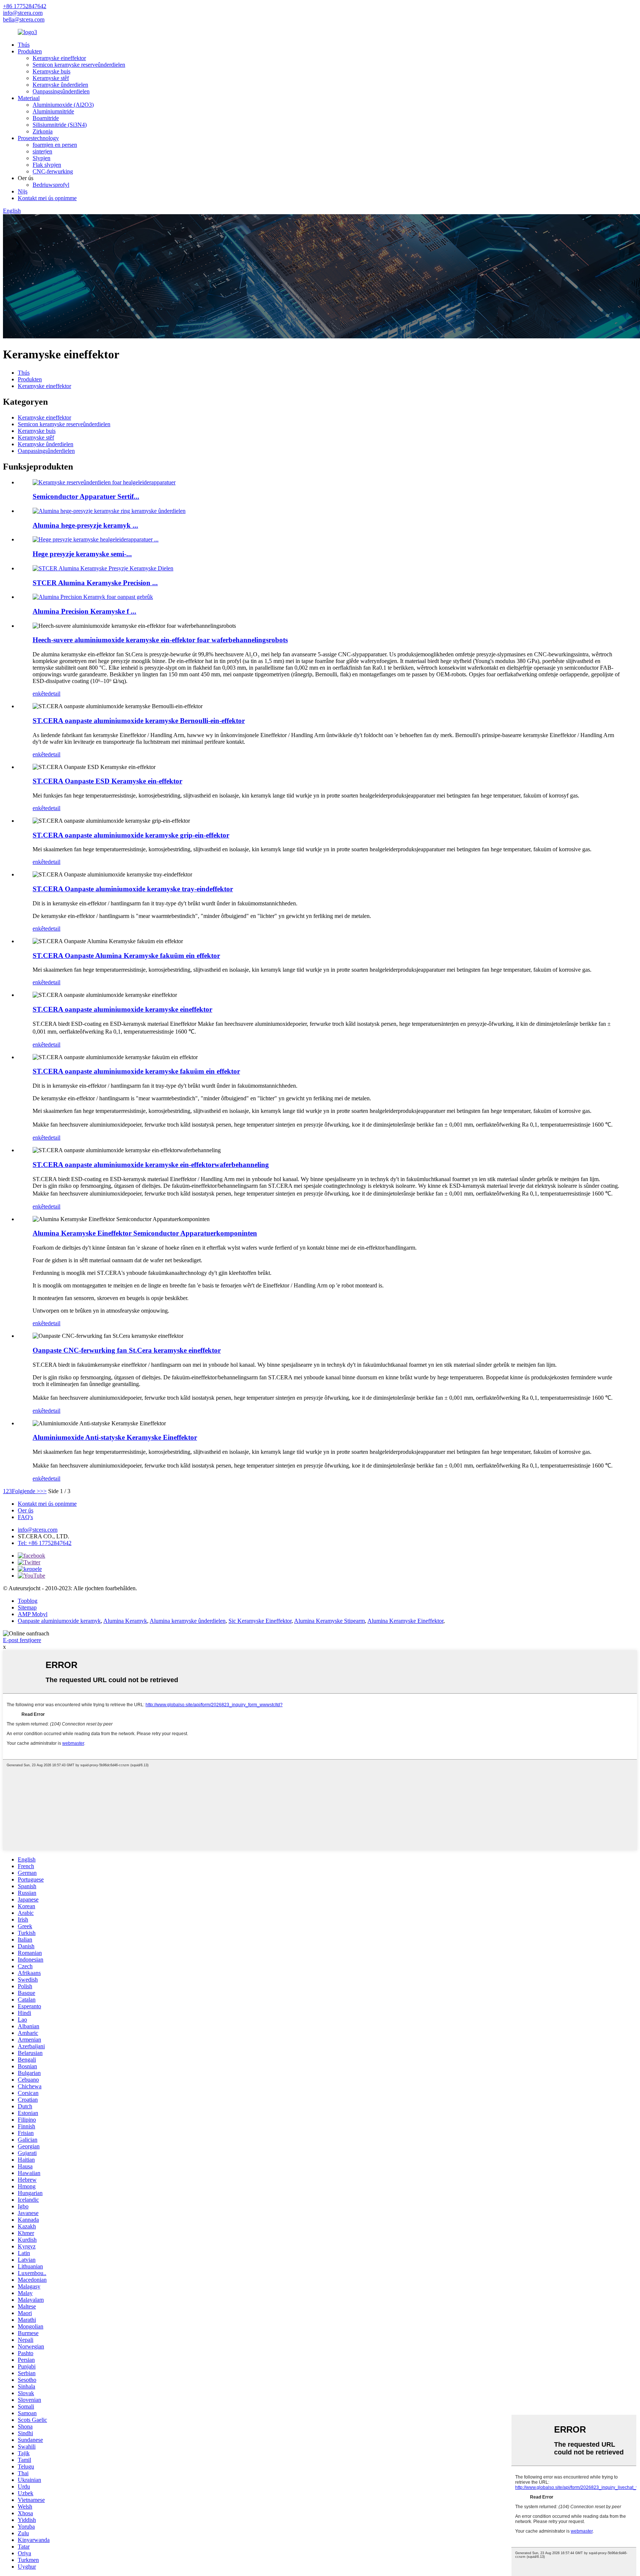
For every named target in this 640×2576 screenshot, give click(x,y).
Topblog (28, 1601)
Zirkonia (43, 131)
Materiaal (29, 98)
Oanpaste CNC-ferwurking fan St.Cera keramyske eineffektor (127, 1350)
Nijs (23, 191)
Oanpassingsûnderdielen (61, 91)
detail (54, 694)
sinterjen (42, 151)
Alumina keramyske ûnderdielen (188, 1621)
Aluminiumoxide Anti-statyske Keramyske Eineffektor (115, 1437)
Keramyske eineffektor (59, 58)
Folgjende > (26, 1491)
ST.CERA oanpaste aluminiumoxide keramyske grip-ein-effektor (131, 835)
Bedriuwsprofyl (51, 185)
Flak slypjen (47, 165)
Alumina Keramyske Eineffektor (405, 1621)
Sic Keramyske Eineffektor (260, 1621)
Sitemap (27, 1607)
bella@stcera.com (24, 19)
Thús (24, 45)
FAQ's (25, 1517)
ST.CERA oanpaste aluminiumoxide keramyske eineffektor (122, 1009)
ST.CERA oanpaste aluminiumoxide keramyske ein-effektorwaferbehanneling (151, 1165)
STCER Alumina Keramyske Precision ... (95, 583)
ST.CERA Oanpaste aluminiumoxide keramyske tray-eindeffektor (133, 889)
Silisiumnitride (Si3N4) (60, 125)
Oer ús (26, 1510)
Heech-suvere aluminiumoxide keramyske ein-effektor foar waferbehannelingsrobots (160, 640)
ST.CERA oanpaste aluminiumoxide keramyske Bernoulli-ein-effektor (139, 721)
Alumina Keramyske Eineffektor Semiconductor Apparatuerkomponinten (145, 1233)
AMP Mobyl (33, 1614)
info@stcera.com (23, 13)
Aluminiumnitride (53, 111)
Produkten (30, 51)
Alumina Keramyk (125, 1621)
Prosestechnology (38, 138)
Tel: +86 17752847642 (45, 1543)
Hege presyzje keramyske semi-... (82, 554)
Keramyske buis (51, 71)
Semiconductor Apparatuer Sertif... (86, 496)
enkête (40, 694)
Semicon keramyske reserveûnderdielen (79, 65)
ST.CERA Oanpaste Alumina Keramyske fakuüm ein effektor (126, 956)
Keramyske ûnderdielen (60, 85)
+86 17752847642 (25, 6)
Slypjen (41, 158)
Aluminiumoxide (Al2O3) (63, 105)
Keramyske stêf (51, 78)
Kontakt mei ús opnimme (47, 198)
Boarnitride (46, 118)
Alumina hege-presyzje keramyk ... (85, 525)
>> (43, 1491)
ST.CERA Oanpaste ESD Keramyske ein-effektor (107, 781)
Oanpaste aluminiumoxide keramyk (59, 1621)
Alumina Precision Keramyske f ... (84, 611)
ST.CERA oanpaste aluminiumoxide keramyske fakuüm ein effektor (136, 1071)
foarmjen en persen (55, 145)
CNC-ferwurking (53, 171)
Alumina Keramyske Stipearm (329, 1621)
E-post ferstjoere (22, 1640)
